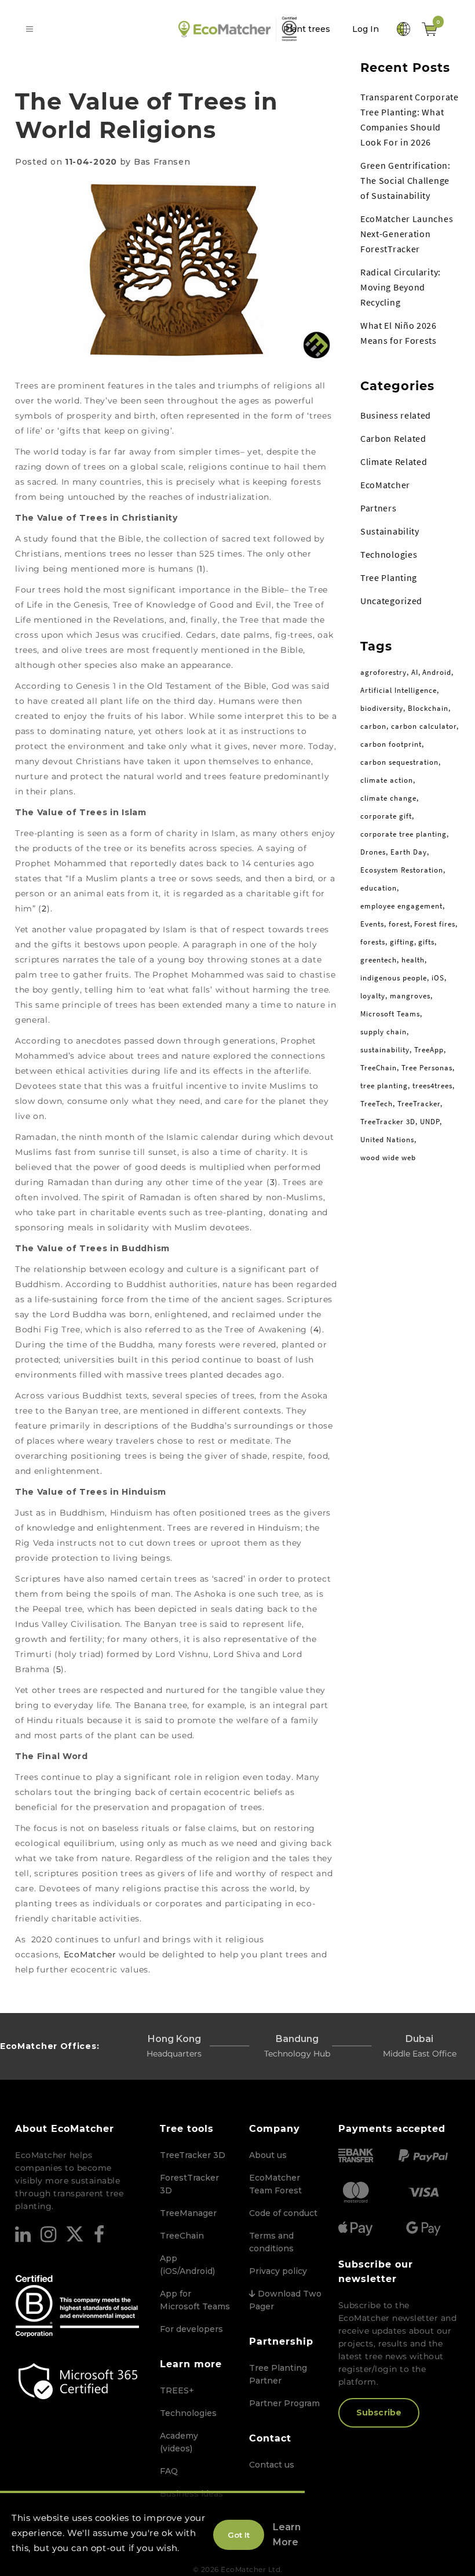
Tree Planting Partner (278, 2374)
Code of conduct (283, 2213)
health (413, 960)
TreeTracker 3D (388, 1122)
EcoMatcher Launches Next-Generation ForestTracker (407, 234)
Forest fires (435, 924)
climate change (388, 798)
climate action (387, 780)
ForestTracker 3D (189, 2184)
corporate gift (386, 816)
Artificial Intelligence (399, 690)
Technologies (389, 554)
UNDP (430, 1122)
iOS (438, 978)
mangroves (410, 996)
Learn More (287, 2535)
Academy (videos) (179, 2442)
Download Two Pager (285, 2300)
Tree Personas (427, 1068)
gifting (402, 942)
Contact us (272, 2465)
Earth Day (409, 852)
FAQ (169, 2471)
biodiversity (382, 708)
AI (415, 672)
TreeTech (377, 1104)
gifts (426, 942)
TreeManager (188, 2213)
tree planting (384, 1086)
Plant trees (307, 29)
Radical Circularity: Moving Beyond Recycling (401, 287)
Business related (396, 415)
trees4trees (432, 1086)
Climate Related (394, 462)
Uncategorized (391, 601)
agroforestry (383, 672)
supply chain (383, 1032)
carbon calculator (424, 726)
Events (372, 924)
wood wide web (388, 1158)
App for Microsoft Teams (195, 2300)
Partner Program (284, 2403)
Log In (366, 29)
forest (399, 924)
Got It (239, 2535)
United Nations (387, 1140)
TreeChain (379, 1068)
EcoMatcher (90, 1954)
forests (373, 942)
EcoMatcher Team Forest (275, 2184)
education (379, 888)
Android (437, 672)
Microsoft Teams (390, 1014)
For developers (191, 2329)
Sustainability (390, 531)
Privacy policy (278, 2271)
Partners (379, 508)
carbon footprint (391, 744)
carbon (373, 726)
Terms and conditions (271, 2242)
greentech (379, 960)
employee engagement (401, 906)
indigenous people (394, 978)
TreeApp (429, 1050)
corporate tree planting (403, 834)
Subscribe (379, 2412)
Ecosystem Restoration (402, 870)
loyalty (373, 996)
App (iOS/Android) (187, 2265)
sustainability (385, 1050)
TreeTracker (419, 1104)
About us (268, 2155)
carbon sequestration (399, 762)
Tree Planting (389, 577)
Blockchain (428, 708)
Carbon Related (393, 438)
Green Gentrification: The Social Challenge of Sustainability (405, 180)
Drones (373, 852)
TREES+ (177, 2390)
